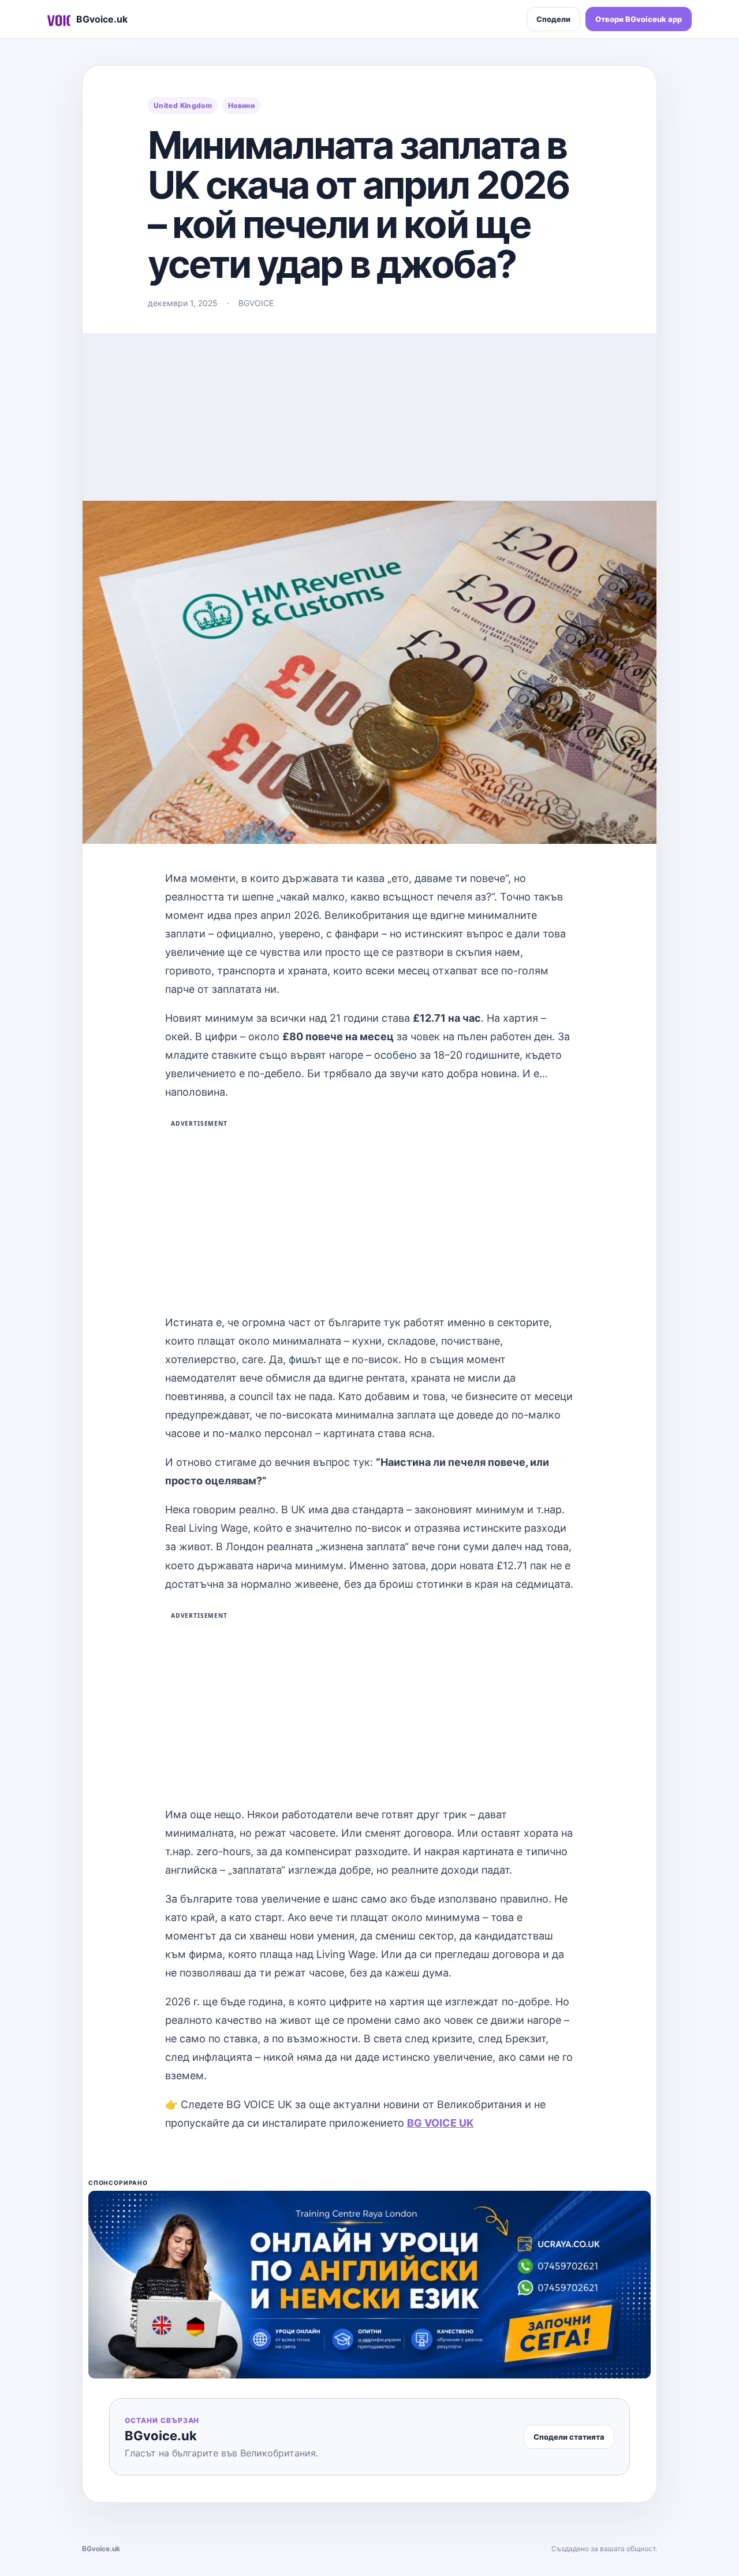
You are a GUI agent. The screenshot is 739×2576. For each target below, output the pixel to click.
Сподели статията (569, 2437)
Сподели (553, 19)
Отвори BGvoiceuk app (639, 19)
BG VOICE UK (440, 2123)
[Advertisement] (369, 414)
